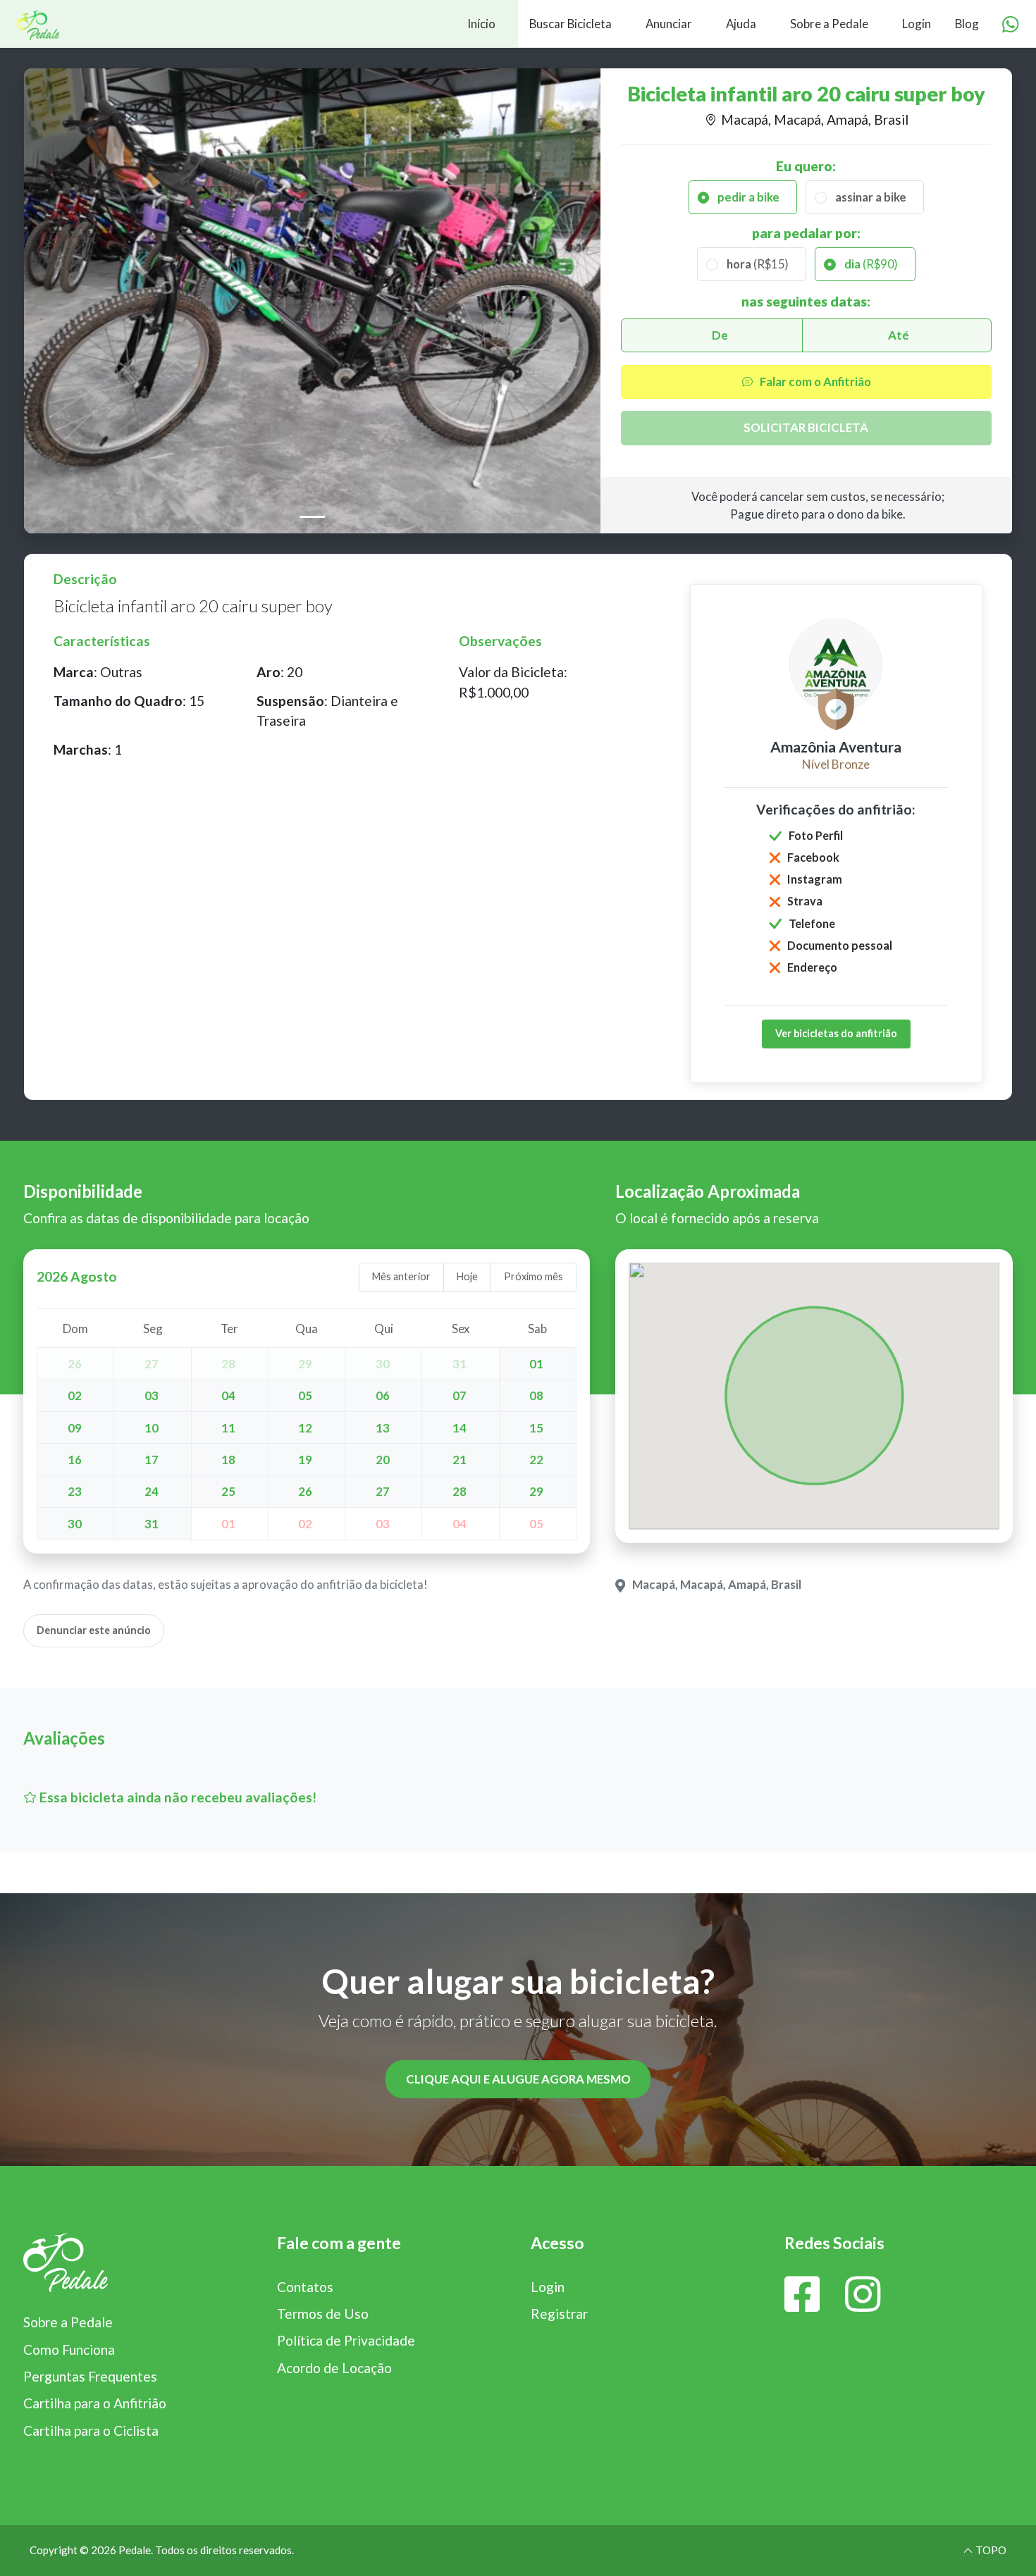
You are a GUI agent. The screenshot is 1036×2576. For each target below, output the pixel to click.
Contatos (305, 2287)
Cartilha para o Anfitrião (95, 2403)
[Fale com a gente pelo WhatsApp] (1011, 25)
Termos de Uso (323, 2314)
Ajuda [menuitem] (741, 24)
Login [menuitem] (917, 24)
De (720, 335)
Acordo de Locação (334, 2368)
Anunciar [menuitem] (669, 24)
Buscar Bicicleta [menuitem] (571, 24)
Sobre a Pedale (68, 2322)
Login (548, 2287)
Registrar (559, 2314)
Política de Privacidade (346, 2340)
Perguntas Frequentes (90, 2376)
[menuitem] (259, 24)
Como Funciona (69, 2349)
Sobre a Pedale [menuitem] (829, 24)
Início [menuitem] (481, 24)
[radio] (743, 197)
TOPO (990, 2550)
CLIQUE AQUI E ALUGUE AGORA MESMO (518, 2079)
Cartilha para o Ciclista (91, 2431)
